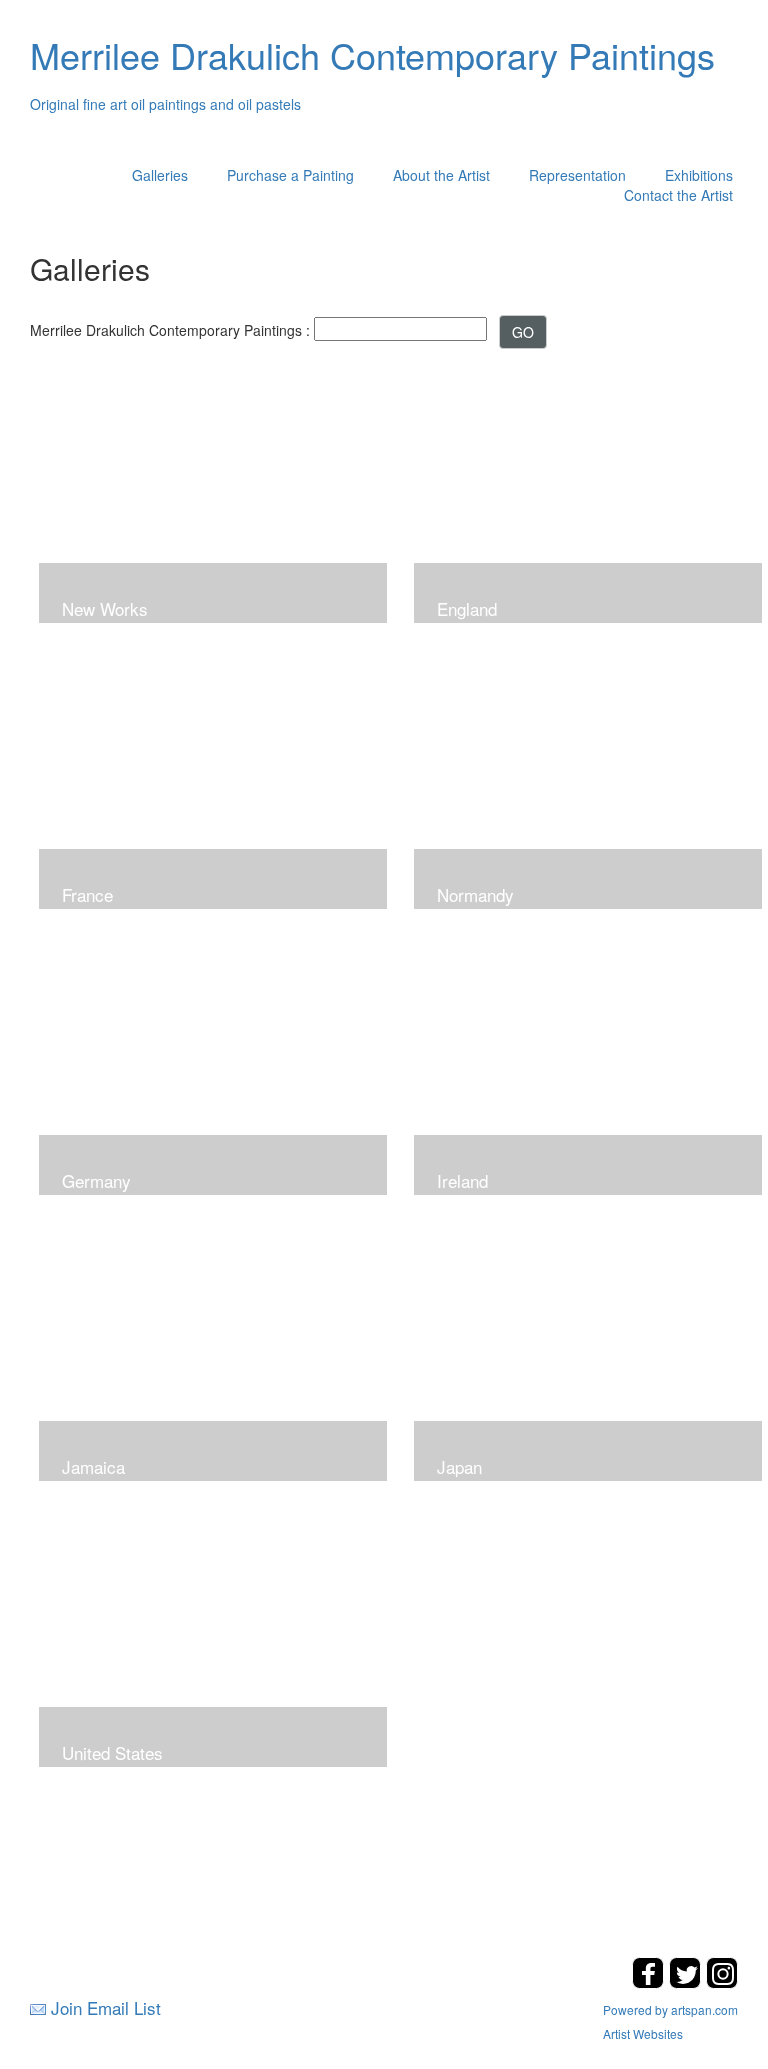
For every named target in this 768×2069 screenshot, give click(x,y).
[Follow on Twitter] (687, 1982)
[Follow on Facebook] (650, 1982)
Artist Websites (643, 2033)
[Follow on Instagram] (722, 1982)
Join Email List (106, 2007)
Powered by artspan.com (670, 2009)
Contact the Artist (678, 195)
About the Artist (441, 175)
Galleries (160, 175)
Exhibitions (699, 175)
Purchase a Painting (290, 175)
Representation (577, 175)
